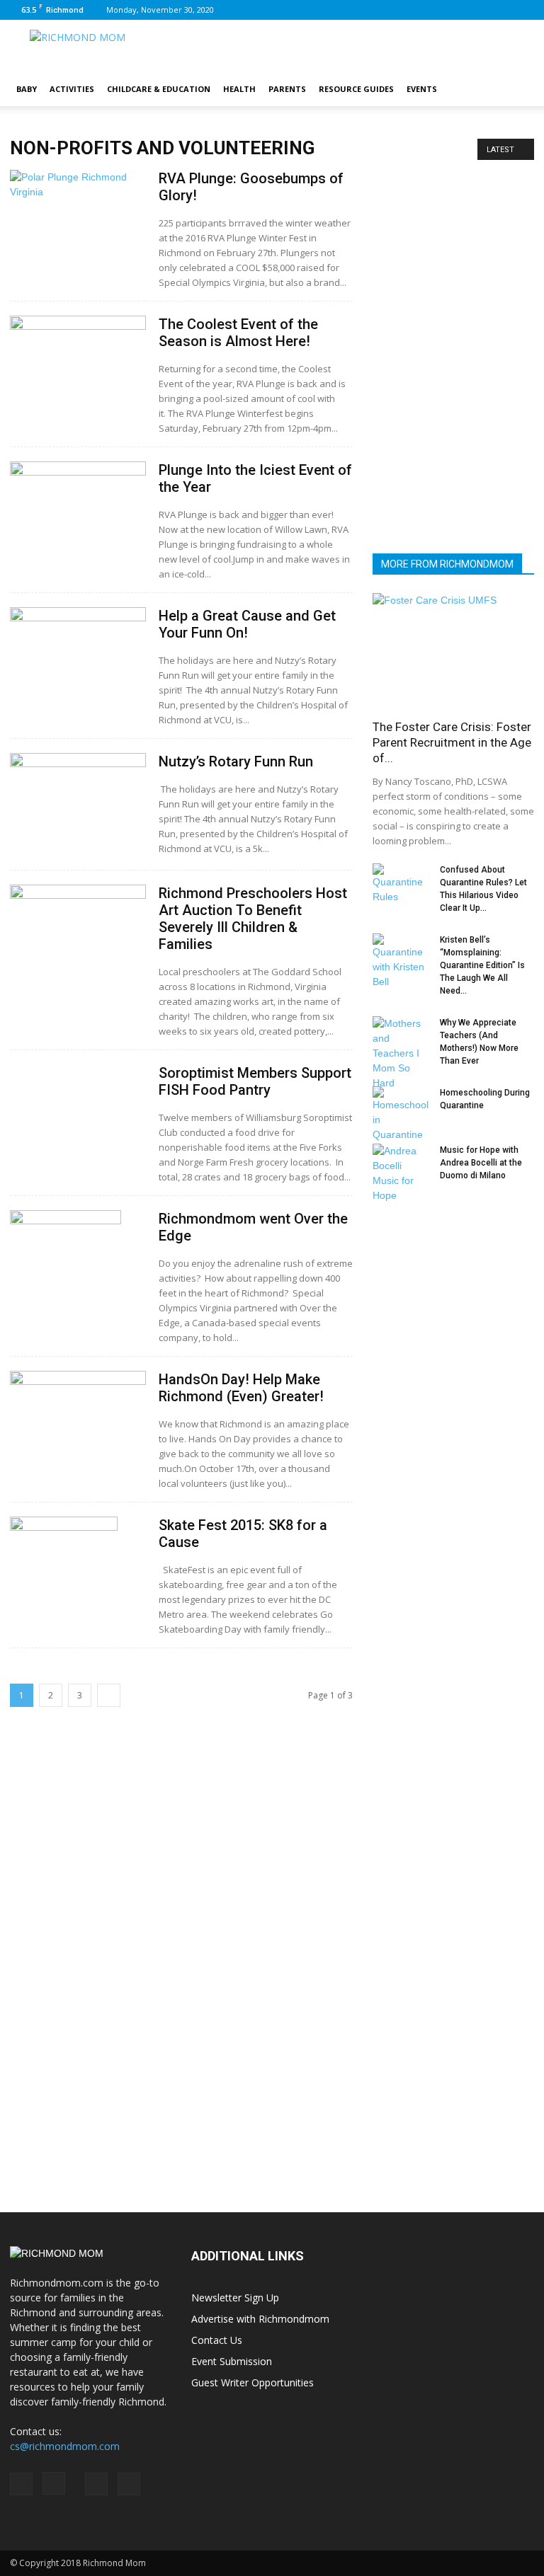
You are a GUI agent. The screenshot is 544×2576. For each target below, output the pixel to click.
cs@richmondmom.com (65, 2446)
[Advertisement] (453, 452)
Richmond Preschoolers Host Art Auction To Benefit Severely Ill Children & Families (253, 919)
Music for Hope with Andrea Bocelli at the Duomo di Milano (481, 1163)
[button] (517, 89)
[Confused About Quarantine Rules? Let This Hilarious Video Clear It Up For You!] (401, 884)
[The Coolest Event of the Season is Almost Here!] (78, 361)
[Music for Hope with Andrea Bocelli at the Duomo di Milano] (401, 1173)
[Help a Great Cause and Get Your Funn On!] (78, 635)
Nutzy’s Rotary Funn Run (236, 761)
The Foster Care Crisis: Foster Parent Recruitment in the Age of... (452, 742)
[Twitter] (523, 10)
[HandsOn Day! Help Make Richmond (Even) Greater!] (78, 1418)
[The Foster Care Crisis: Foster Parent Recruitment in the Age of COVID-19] (453, 651)
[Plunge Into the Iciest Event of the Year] (78, 507)
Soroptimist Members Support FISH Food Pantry (255, 1081)
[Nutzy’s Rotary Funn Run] (78, 791)
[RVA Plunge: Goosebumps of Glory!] (78, 221)
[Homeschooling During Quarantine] (401, 1114)
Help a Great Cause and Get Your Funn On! (247, 624)
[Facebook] (453, 10)
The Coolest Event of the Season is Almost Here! (238, 333)
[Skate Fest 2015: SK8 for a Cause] (78, 1600)
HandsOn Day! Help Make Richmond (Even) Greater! (241, 1388)
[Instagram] (477, 10)
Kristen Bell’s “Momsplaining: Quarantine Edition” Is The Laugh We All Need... (482, 965)
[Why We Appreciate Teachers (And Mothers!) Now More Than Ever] (401, 1053)
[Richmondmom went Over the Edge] (78, 1293)
